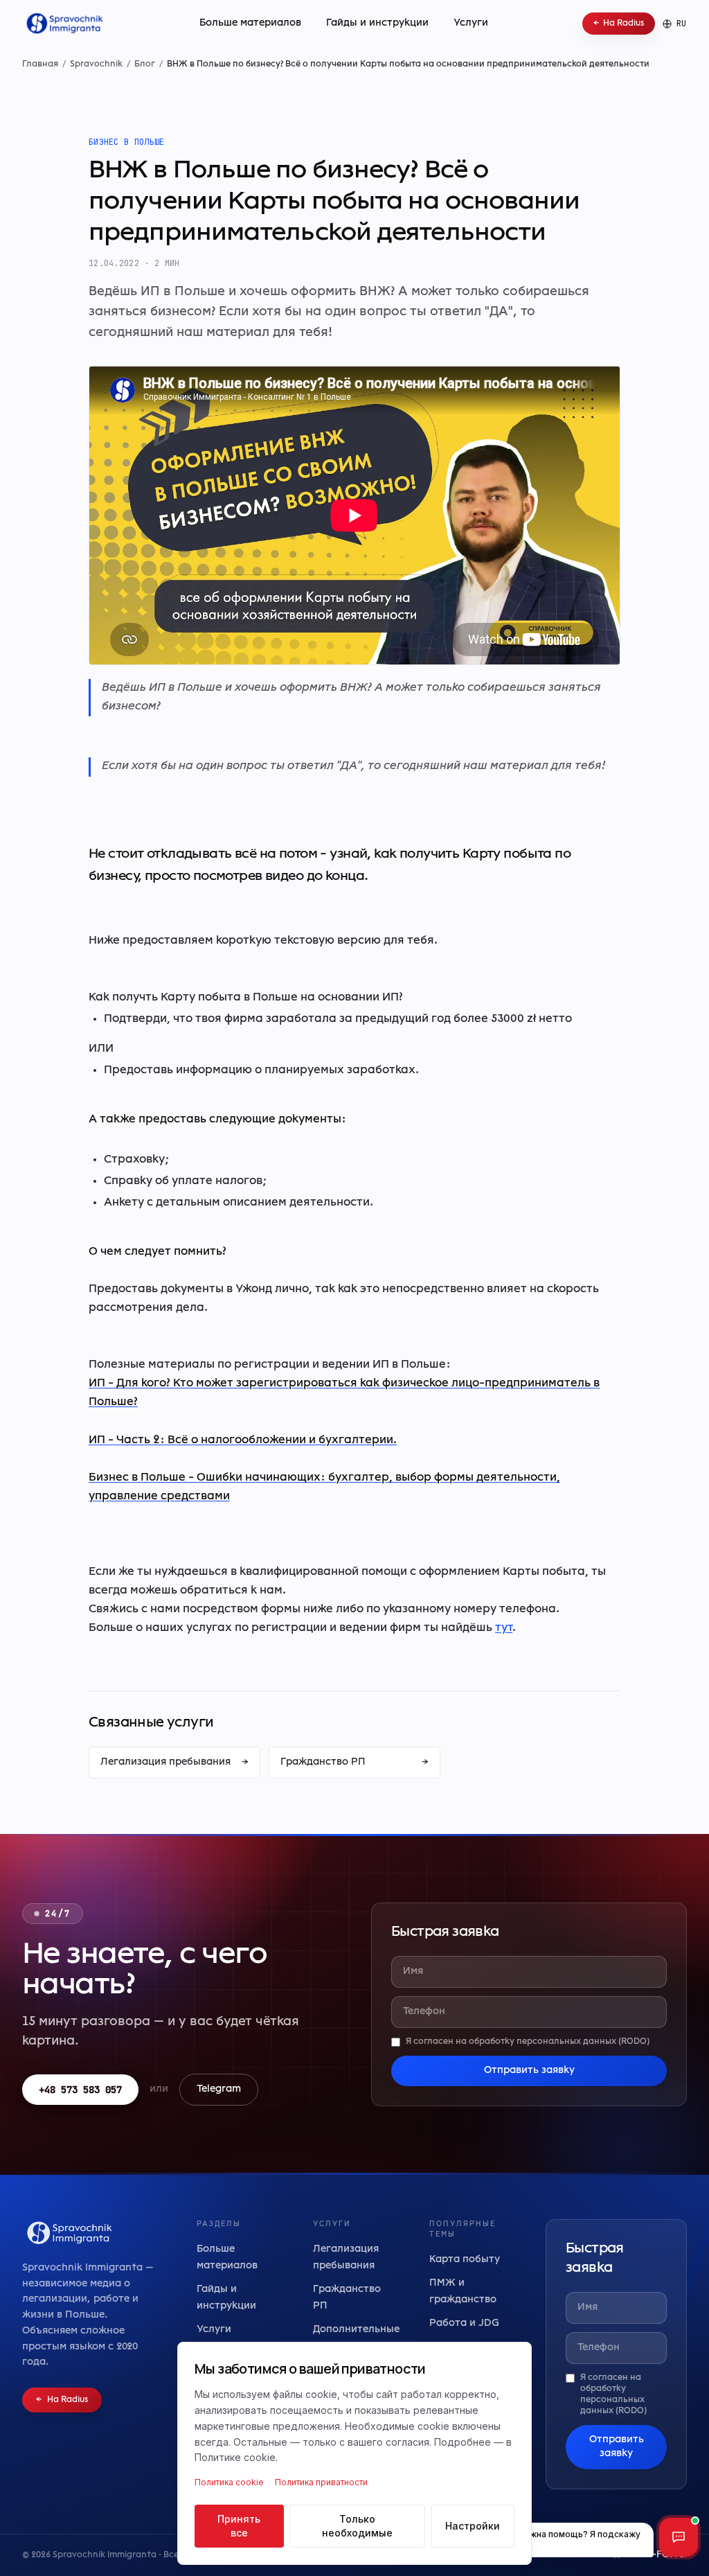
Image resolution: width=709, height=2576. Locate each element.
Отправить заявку (529, 2071)
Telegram (219, 2089)
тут (504, 1628)
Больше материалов (250, 23)
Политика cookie (229, 2482)
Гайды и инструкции (377, 23)
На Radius (619, 24)
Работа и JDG (464, 2323)
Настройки (473, 2526)
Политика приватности (321, 2482)
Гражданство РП (354, 1762)
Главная (40, 64)
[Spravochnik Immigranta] (63, 24)
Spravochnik (96, 64)
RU (682, 24)
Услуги (471, 23)
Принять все (239, 2526)
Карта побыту (465, 2260)
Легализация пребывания (174, 1762)
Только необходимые (357, 2526)
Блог (145, 64)
